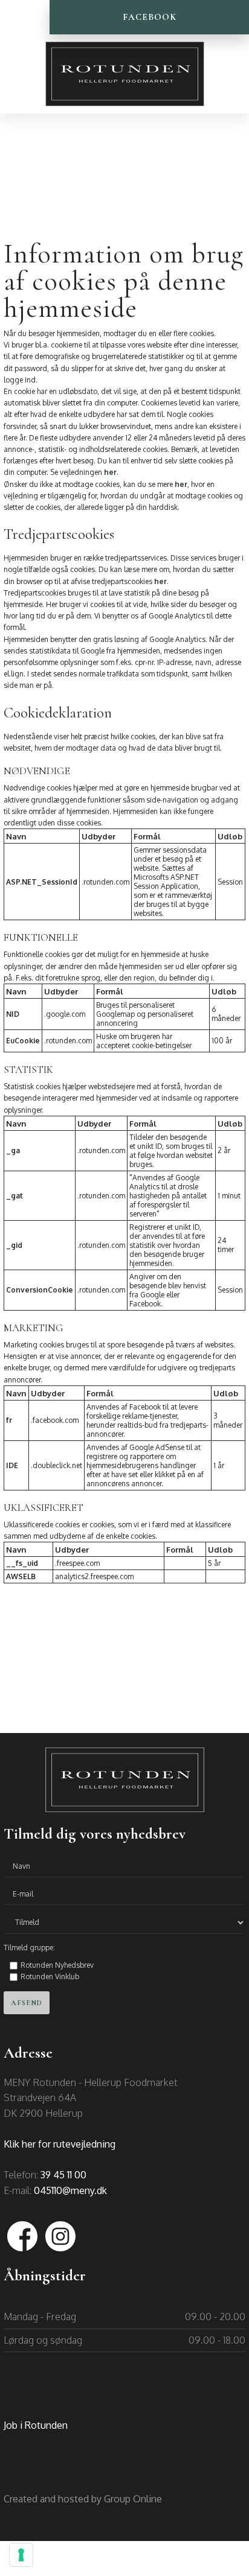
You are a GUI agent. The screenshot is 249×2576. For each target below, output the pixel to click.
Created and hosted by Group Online (83, 2499)
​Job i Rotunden (36, 2425)
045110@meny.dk (70, 2190)
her (110, 472)
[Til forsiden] (124, 74)
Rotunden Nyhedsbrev (57, 1965)
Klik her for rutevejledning (60, 2144)
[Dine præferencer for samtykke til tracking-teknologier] (21, 2555)
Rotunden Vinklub (50, 1977)
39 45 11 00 (63, 2175)
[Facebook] (23, 2236)
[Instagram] (61, 2236)
